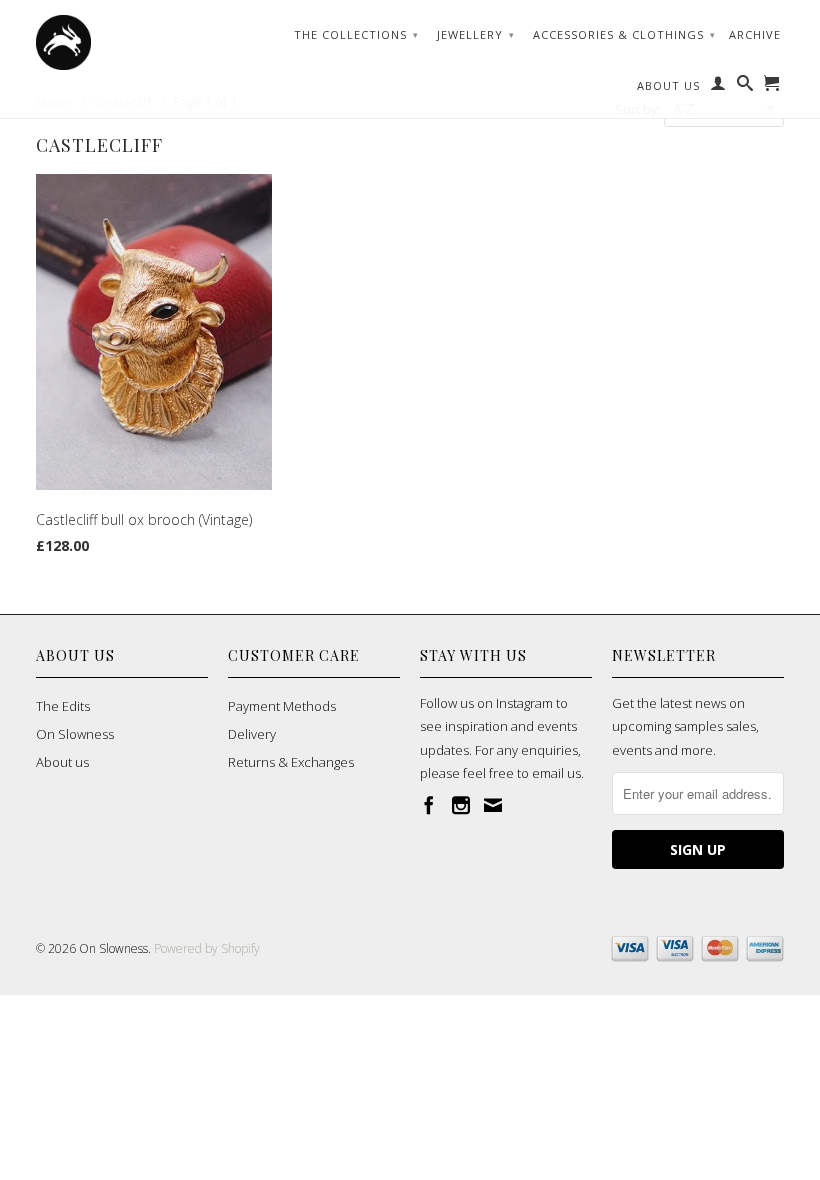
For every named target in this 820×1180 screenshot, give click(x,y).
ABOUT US (668, 85)
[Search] (745, 87)
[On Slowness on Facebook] (429, 805)
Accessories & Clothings (624, 34)
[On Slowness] (122, 42)
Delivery (252, 734)
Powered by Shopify (207, 948)
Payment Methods (282, 706)
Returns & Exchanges (291, 762)
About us (62, 762)
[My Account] (718, 87)
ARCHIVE (755, 34)
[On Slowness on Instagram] (461, 805)
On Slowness (75, 734)
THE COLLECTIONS (356, 34)
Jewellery (476, 34)
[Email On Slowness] (493, 805)
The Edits (63, 706)
